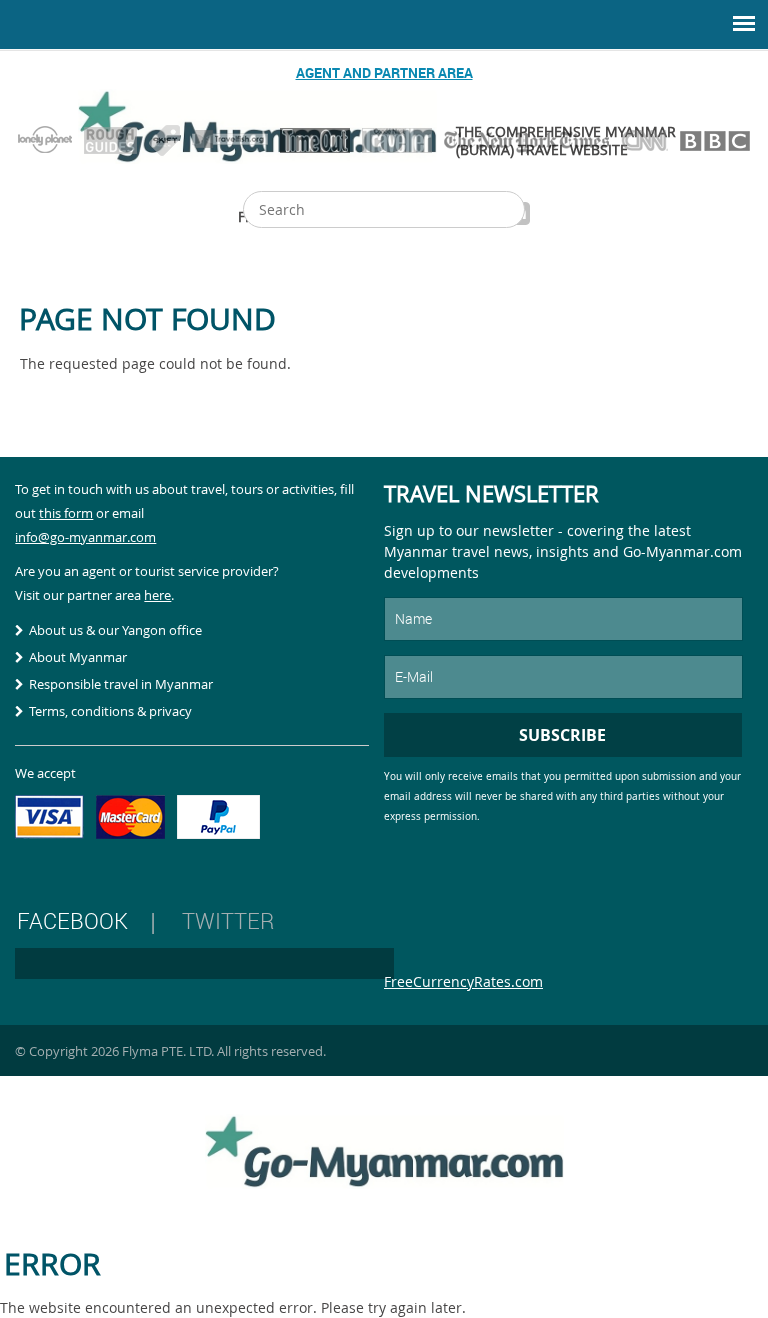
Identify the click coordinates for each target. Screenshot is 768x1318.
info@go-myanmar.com (85, 537)
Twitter (228, 920)
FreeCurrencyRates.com (463, 981)
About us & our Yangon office (115, 630)
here (157, 595)
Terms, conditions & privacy (110, 711)
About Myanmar (78, 657)
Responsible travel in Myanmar (121, 684)
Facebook (72, 920)
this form (66, 513)
